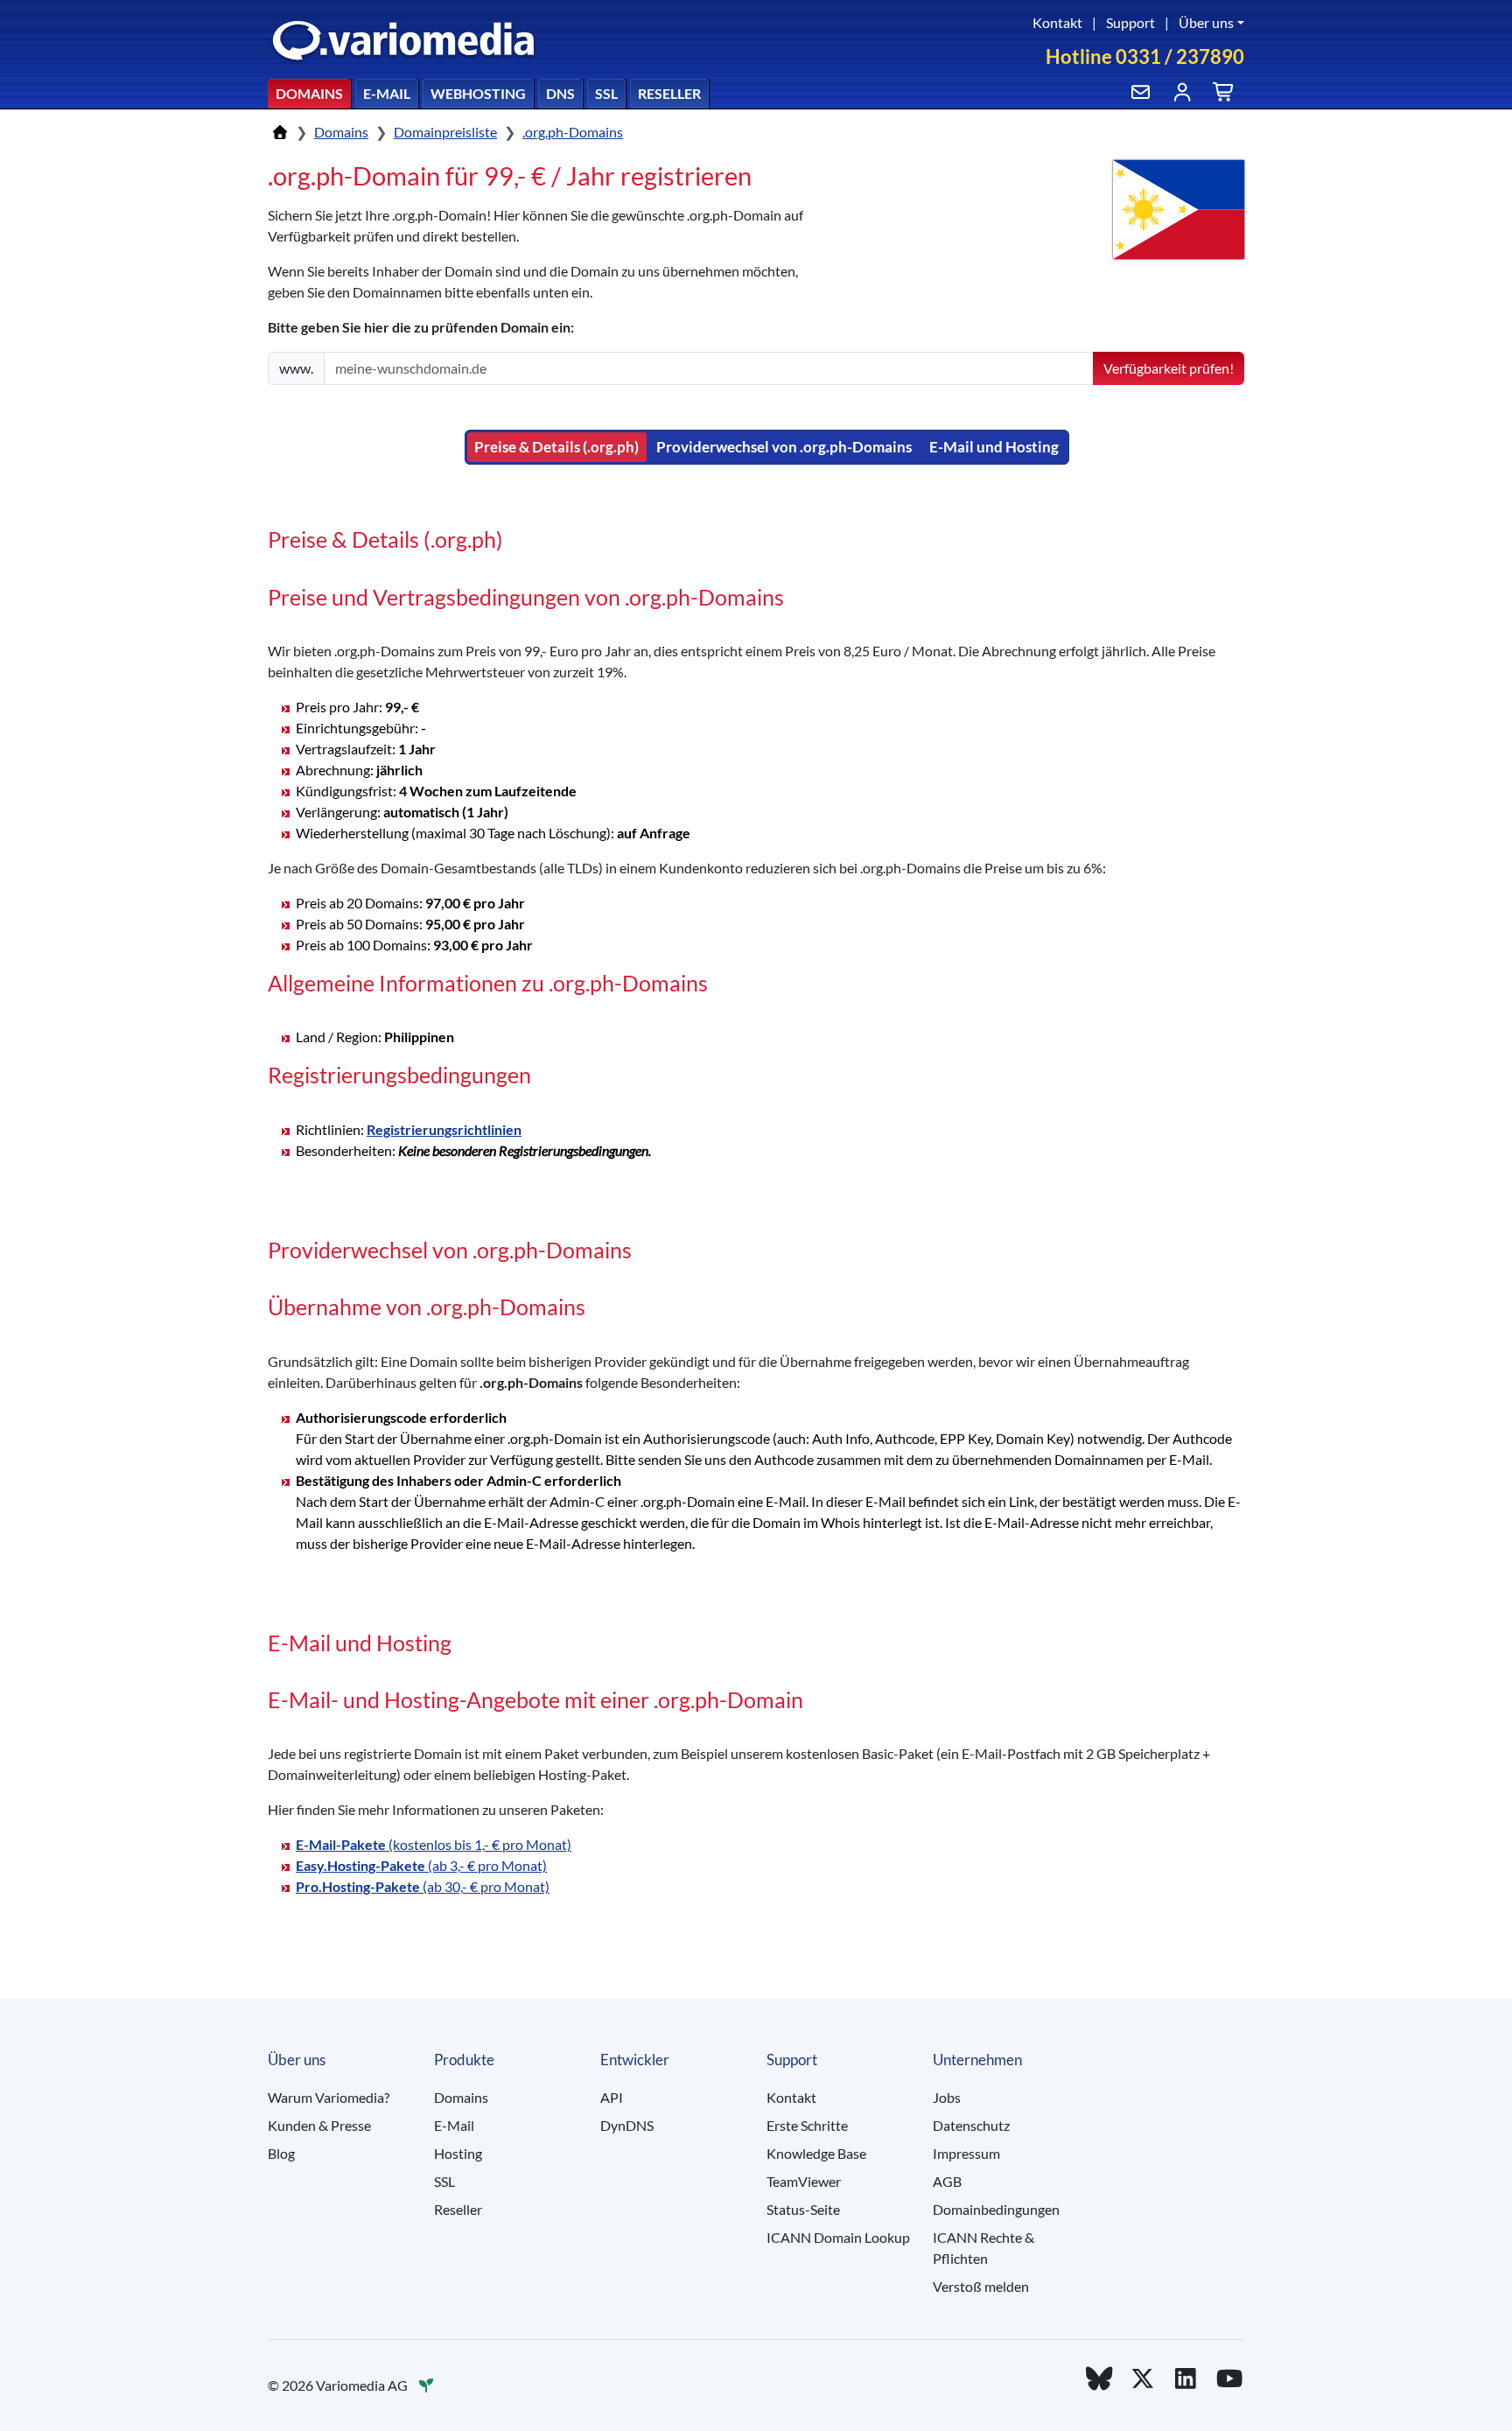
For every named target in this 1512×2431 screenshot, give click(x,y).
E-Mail (387, 93)
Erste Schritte (807, 2125)
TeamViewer (804, 2181)
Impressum (966, 2153)
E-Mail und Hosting (994, 447)
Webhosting (478, 93)
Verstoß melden (981, 2286)
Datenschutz (971, 2125)
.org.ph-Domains (573, 132)
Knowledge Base (816, 2153)
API (612, 2097)
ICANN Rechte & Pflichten (983, 2248)
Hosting (458, 2153)
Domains (309, 93)
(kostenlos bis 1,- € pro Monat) (434, 1844)
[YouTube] (1229, 2378)
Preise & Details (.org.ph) (556, 447)
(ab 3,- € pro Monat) (421, 1865)
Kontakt (1057, 22)
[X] (1143, 2378)
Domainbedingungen (996, 2209)
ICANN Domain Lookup (838, 2237)
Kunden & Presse (319, 2125)
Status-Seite (803, 2209)
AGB (947, 2181)
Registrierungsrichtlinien (444, 1129)
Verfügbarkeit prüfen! (1169, 368)
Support (1130, 22)
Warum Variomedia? (329, 2097)
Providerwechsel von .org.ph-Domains (784, 447)
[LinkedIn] (1186, 2378)
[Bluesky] (1099, 2378)
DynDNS (627, 2125)
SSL (606, 93)
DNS (560, 93)
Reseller (669, 93)
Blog (281, 2153)
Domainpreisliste (445, 132)
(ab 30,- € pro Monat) (423, 1886)
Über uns (1206, 22)
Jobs (947, 2097)
